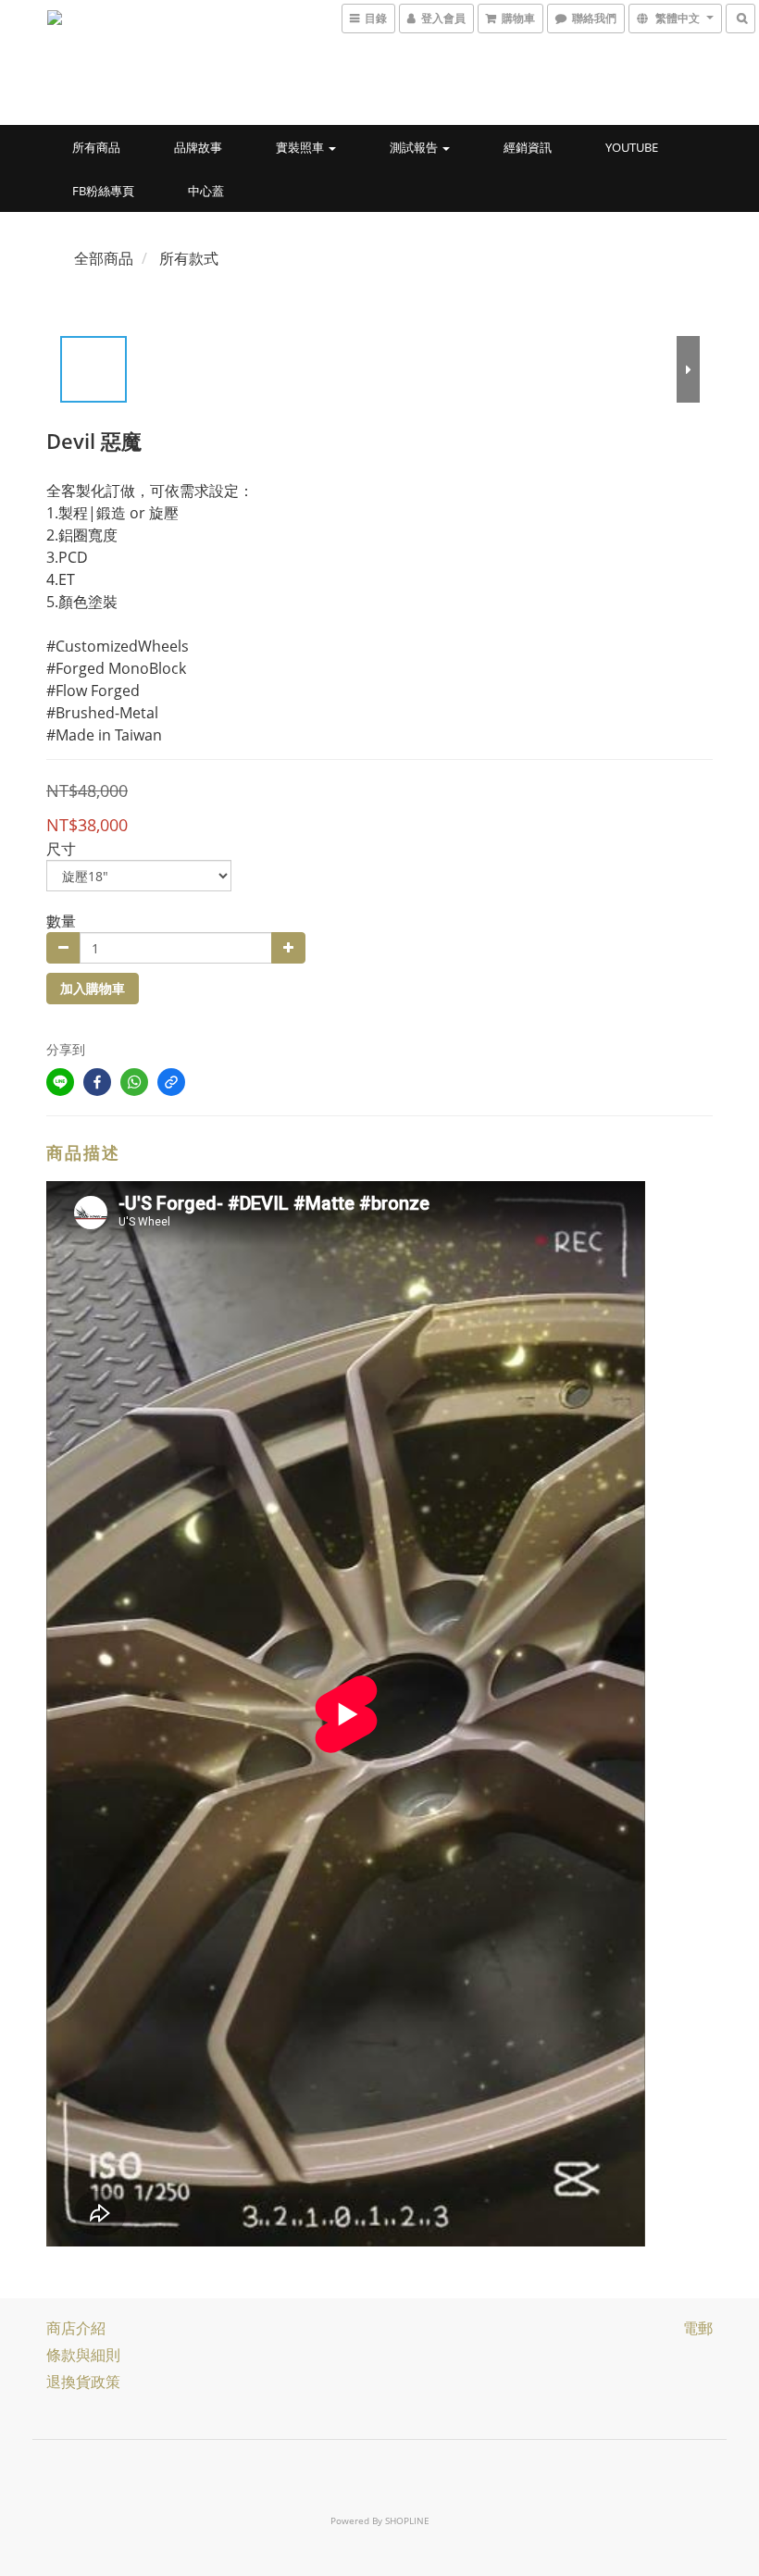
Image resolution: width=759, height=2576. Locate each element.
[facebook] (97, 1082)
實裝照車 (301, 147)
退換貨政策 (83, 2382)
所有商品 (96, 147)
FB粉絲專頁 (103, 191)
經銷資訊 (528, 147)
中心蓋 (206, 191)
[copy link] (171, 1082)
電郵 (698, 2328)
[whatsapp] (134, 1082)
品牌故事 (198, 147)
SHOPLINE (407, 2520)
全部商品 (104, 258)
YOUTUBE (632, 147)
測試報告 (415, 147)
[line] (60, 1082)
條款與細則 (83, 2355)
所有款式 (189, 258)
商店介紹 (76, 2328)
